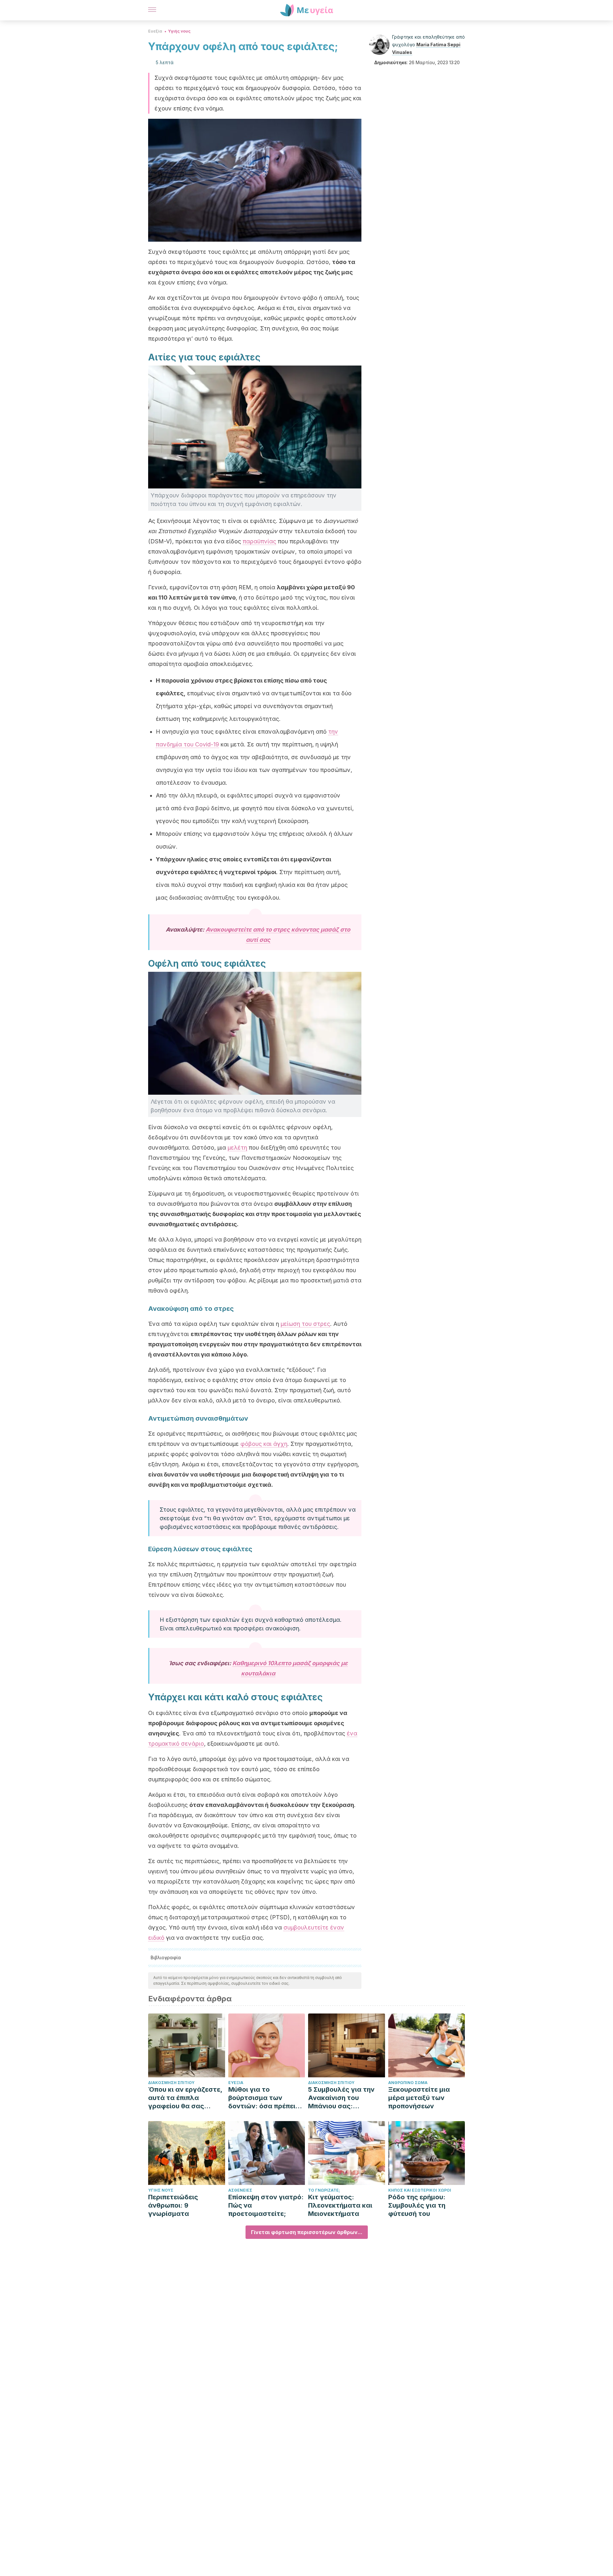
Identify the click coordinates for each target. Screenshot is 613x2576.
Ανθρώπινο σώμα (408, 2083)
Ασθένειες (240, 2190)
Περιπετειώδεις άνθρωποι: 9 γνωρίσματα (173, 2205)
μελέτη (237, 1148)
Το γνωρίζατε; (324, 2190)
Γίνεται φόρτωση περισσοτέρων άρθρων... (307, 2232)
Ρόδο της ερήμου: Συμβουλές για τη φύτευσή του (417, 2205)
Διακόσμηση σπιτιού (171, 2083)
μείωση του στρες (305, 1324)
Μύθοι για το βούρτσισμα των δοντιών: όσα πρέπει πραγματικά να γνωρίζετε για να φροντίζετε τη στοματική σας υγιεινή (265, 2098)
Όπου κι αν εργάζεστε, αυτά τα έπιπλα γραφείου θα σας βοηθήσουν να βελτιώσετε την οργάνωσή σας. (185, 2098)
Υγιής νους (179, 31)
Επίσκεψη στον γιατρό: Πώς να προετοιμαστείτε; (266, 2205)
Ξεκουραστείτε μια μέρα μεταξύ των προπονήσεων (419, 2098)
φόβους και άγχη (264, 1444)
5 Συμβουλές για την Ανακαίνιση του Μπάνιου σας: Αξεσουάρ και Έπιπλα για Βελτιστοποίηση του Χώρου (344, 2098)
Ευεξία (155, 31)
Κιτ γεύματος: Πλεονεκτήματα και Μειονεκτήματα (340, 2205)
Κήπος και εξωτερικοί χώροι (420, 2190)
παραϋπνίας (259, 541)
